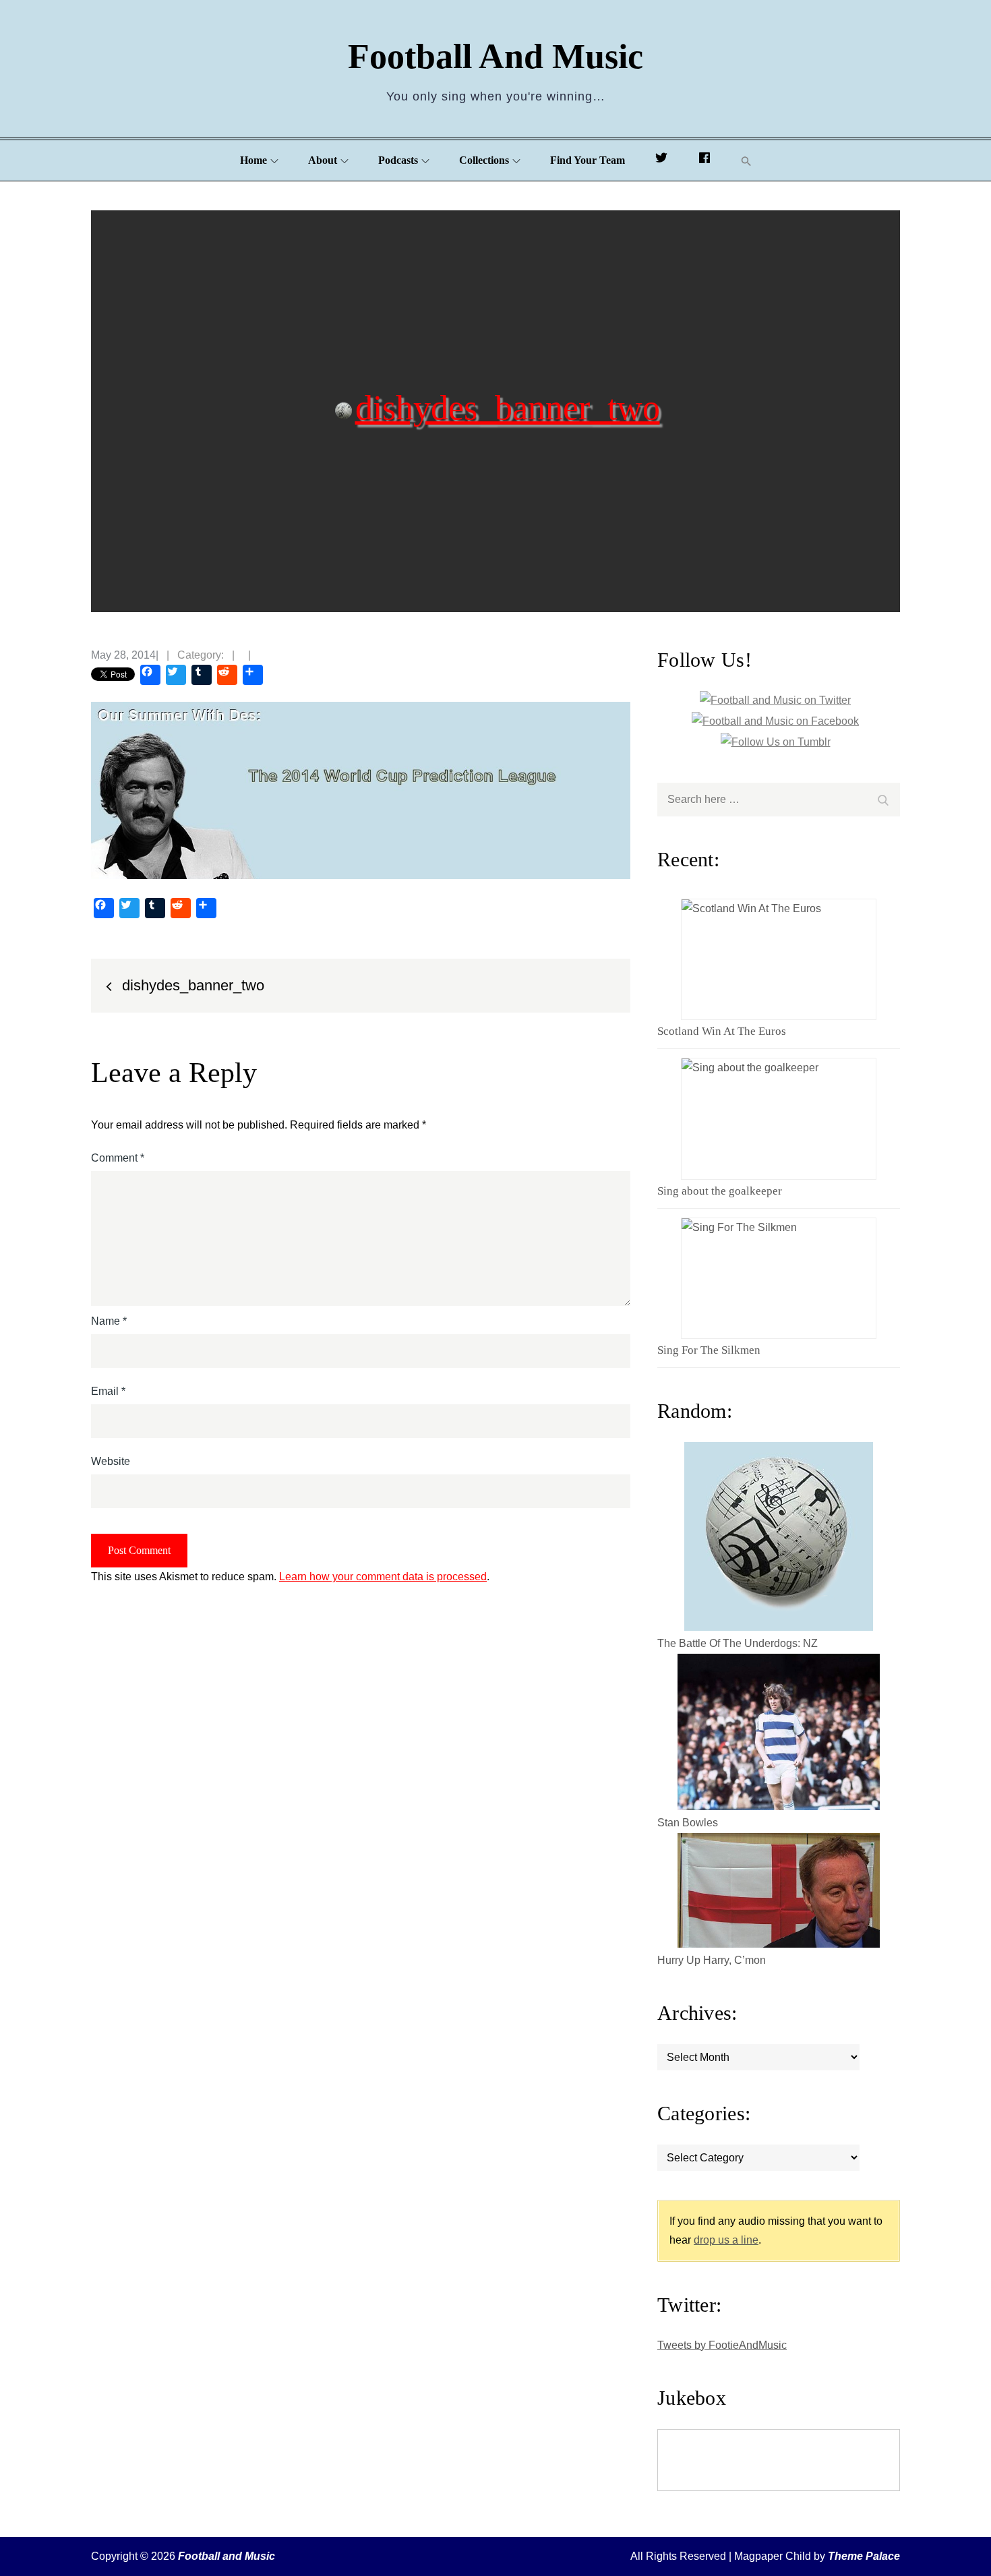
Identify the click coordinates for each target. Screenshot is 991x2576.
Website (111, 1461)
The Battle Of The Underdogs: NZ (738, 1643)
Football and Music (495, 56)
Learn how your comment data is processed (383, 1577)
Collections (484, 160)
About (323, 160)
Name (109, 1321)
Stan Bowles (688, 1823)
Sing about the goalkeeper (720, 1191)
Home (253, 160)
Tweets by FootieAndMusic (722, 2345)
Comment (118, 1158)
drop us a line (726, 2240)
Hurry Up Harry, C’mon (712, 1960)
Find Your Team (588, 160)
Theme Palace (864, 2556)
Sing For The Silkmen (709, 1350)
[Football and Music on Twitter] (661, 160)
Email (108, 1391)
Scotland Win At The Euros (722, 1031)
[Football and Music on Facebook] (704, 160)
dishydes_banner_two (508, 407)
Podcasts (398, 160)
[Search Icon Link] (746, 161)
